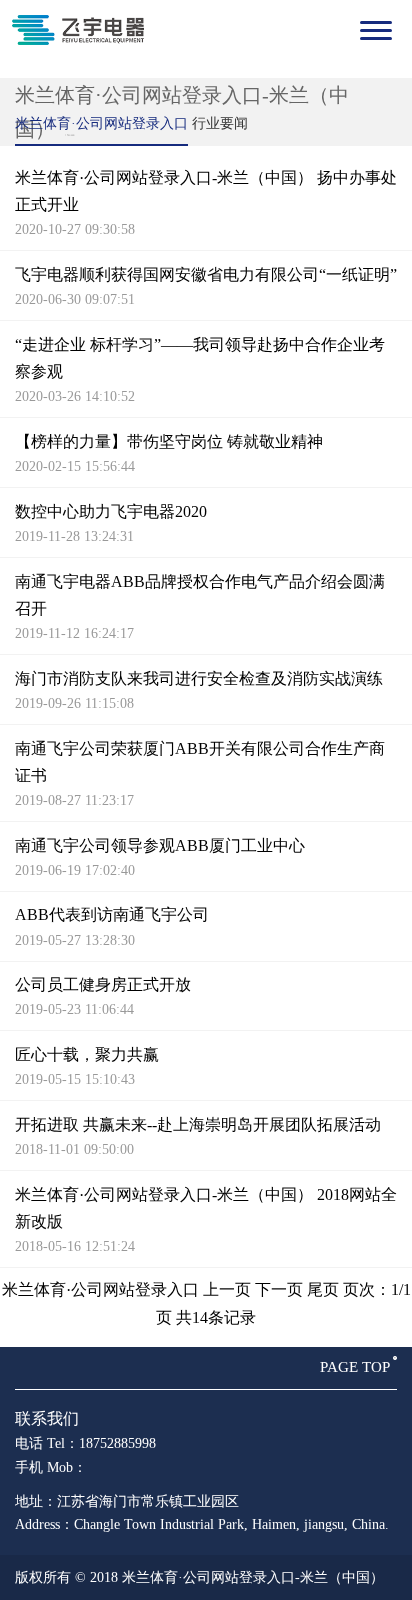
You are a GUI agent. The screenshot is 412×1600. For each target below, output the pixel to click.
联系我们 (47, 1418)
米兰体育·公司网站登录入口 (101, 123)
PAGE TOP (355, 1367)
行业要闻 (220, 123)
